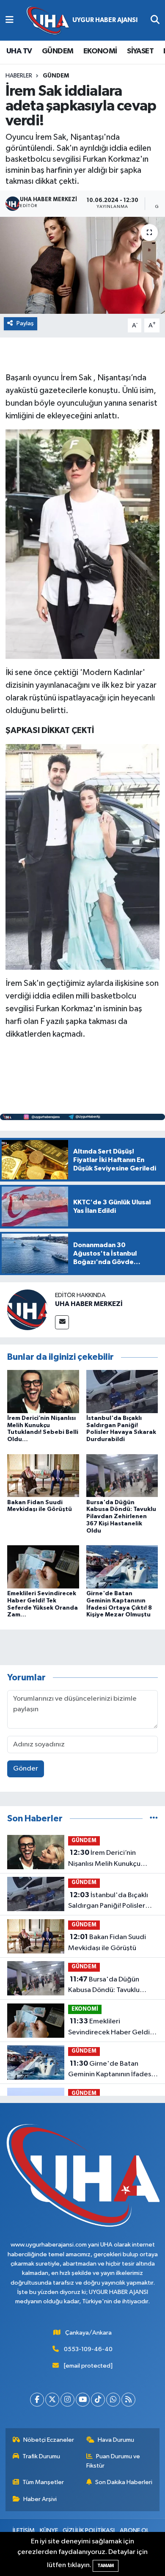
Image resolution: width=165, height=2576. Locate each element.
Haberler (19, 76)
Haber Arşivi (40, 2499)
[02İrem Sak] (82, 856)
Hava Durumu (116, 2440)
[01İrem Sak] (82, 544)
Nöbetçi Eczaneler (49, 2440)
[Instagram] (67, 2400)
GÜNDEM (58, 51)
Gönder (26, 1769)
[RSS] (128, 2400)
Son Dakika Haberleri (124, 2482)
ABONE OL (134, 2530)
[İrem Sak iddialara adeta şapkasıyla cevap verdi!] (82, 265)
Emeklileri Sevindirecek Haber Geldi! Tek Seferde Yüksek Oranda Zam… (112, 2028)
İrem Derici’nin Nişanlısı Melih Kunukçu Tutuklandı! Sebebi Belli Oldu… (105, 1859)
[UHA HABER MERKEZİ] (27, 1310)
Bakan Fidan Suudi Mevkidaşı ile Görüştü (107, 1942)
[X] (52, 2400)
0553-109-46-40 (88, 2349)
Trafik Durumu (41, 2456)
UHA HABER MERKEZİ (89, 1304)
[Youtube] (83, 2400)
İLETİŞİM (24, 2530)
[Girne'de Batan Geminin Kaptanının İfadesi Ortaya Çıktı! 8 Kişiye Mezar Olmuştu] (122, 1567)
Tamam (106, 2566)
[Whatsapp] (113, 2400)
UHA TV (19, 51)
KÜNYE (49, 2530)
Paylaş (25, 323)
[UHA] (82, 21)
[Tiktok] (98, 2400)
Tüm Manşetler (43, 2482)
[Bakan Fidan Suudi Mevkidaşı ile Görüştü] (43, 1475)
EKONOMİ (100, 51)
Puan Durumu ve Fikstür (113, 2461)
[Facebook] (37, 2400)
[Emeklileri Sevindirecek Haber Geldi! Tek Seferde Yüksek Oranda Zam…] (43, 1567)
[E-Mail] (62, 1322)
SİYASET (140, 51)
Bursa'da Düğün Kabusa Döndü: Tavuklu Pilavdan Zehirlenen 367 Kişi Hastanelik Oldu (121, 1517)
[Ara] (155, 20)
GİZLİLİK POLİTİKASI (89, 2530)
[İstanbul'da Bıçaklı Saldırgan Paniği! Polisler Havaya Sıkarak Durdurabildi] (122, 1391)
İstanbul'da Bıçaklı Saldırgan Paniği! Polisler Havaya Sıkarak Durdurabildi (112, 1901)
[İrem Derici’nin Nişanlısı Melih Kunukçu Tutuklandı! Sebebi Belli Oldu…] (43, 1391)
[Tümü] (154, 1819)
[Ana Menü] (10, 20)
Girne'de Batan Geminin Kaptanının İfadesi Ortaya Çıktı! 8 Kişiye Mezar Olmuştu (112, 2070)
